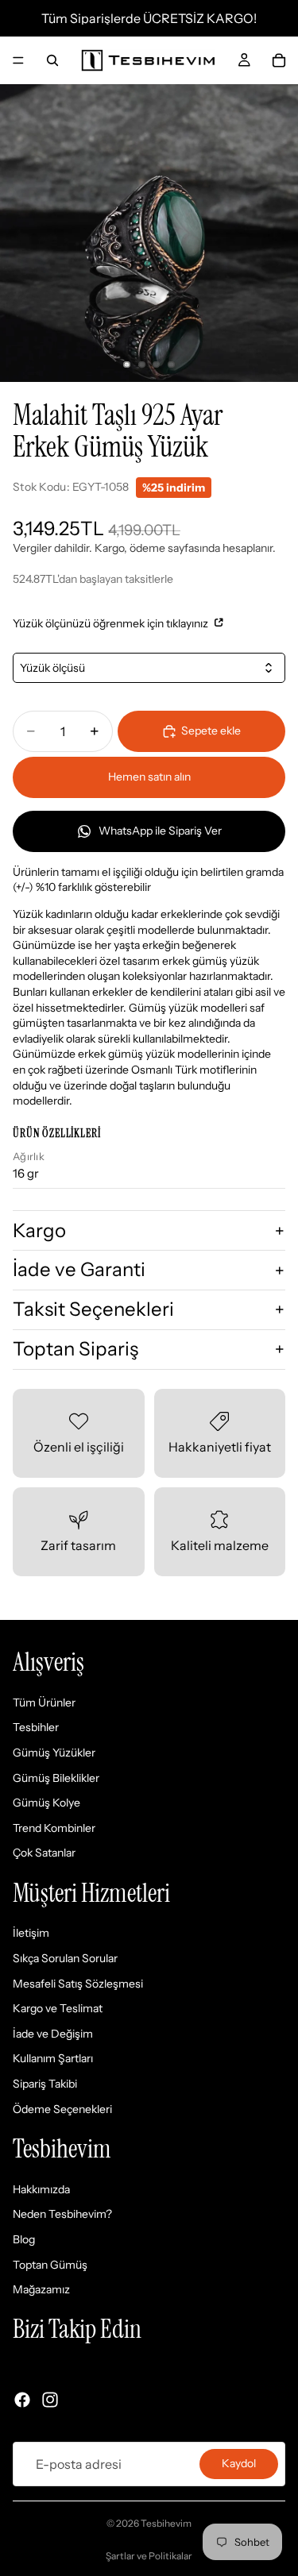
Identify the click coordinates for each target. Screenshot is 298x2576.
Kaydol (239, 2463)
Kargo (39, 1230)
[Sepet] (279, 60)
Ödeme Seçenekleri (62, 2109)
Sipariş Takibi (45, 2084)
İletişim (31, 1934)
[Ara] (52, 60)
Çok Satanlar (44, 1853)
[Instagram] (50, 2400)
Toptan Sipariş (75, 1349)
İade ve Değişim (53, 2034)
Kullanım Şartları (53, 2059)
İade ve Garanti (79, 1269)
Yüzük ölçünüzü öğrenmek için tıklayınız (112, 623)
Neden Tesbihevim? (62, 2215)
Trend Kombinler (54, 1828)
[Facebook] (22, 2400)
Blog (24, 2239)
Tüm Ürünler (44, 1703)
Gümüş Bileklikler (56, 1778)
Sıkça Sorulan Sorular (65, 1958)
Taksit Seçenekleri (93, 1309)
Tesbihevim (166, 2523)
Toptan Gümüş (50, 2265)
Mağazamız (41, 2289)
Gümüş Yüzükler (54, 1753)
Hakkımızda (41, 2189)
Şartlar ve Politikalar (149, 2556)
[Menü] (18, 60)
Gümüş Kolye (46, 1803)
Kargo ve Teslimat (58, 2008)
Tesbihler (36, 1728)
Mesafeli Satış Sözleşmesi (78, 1984)
